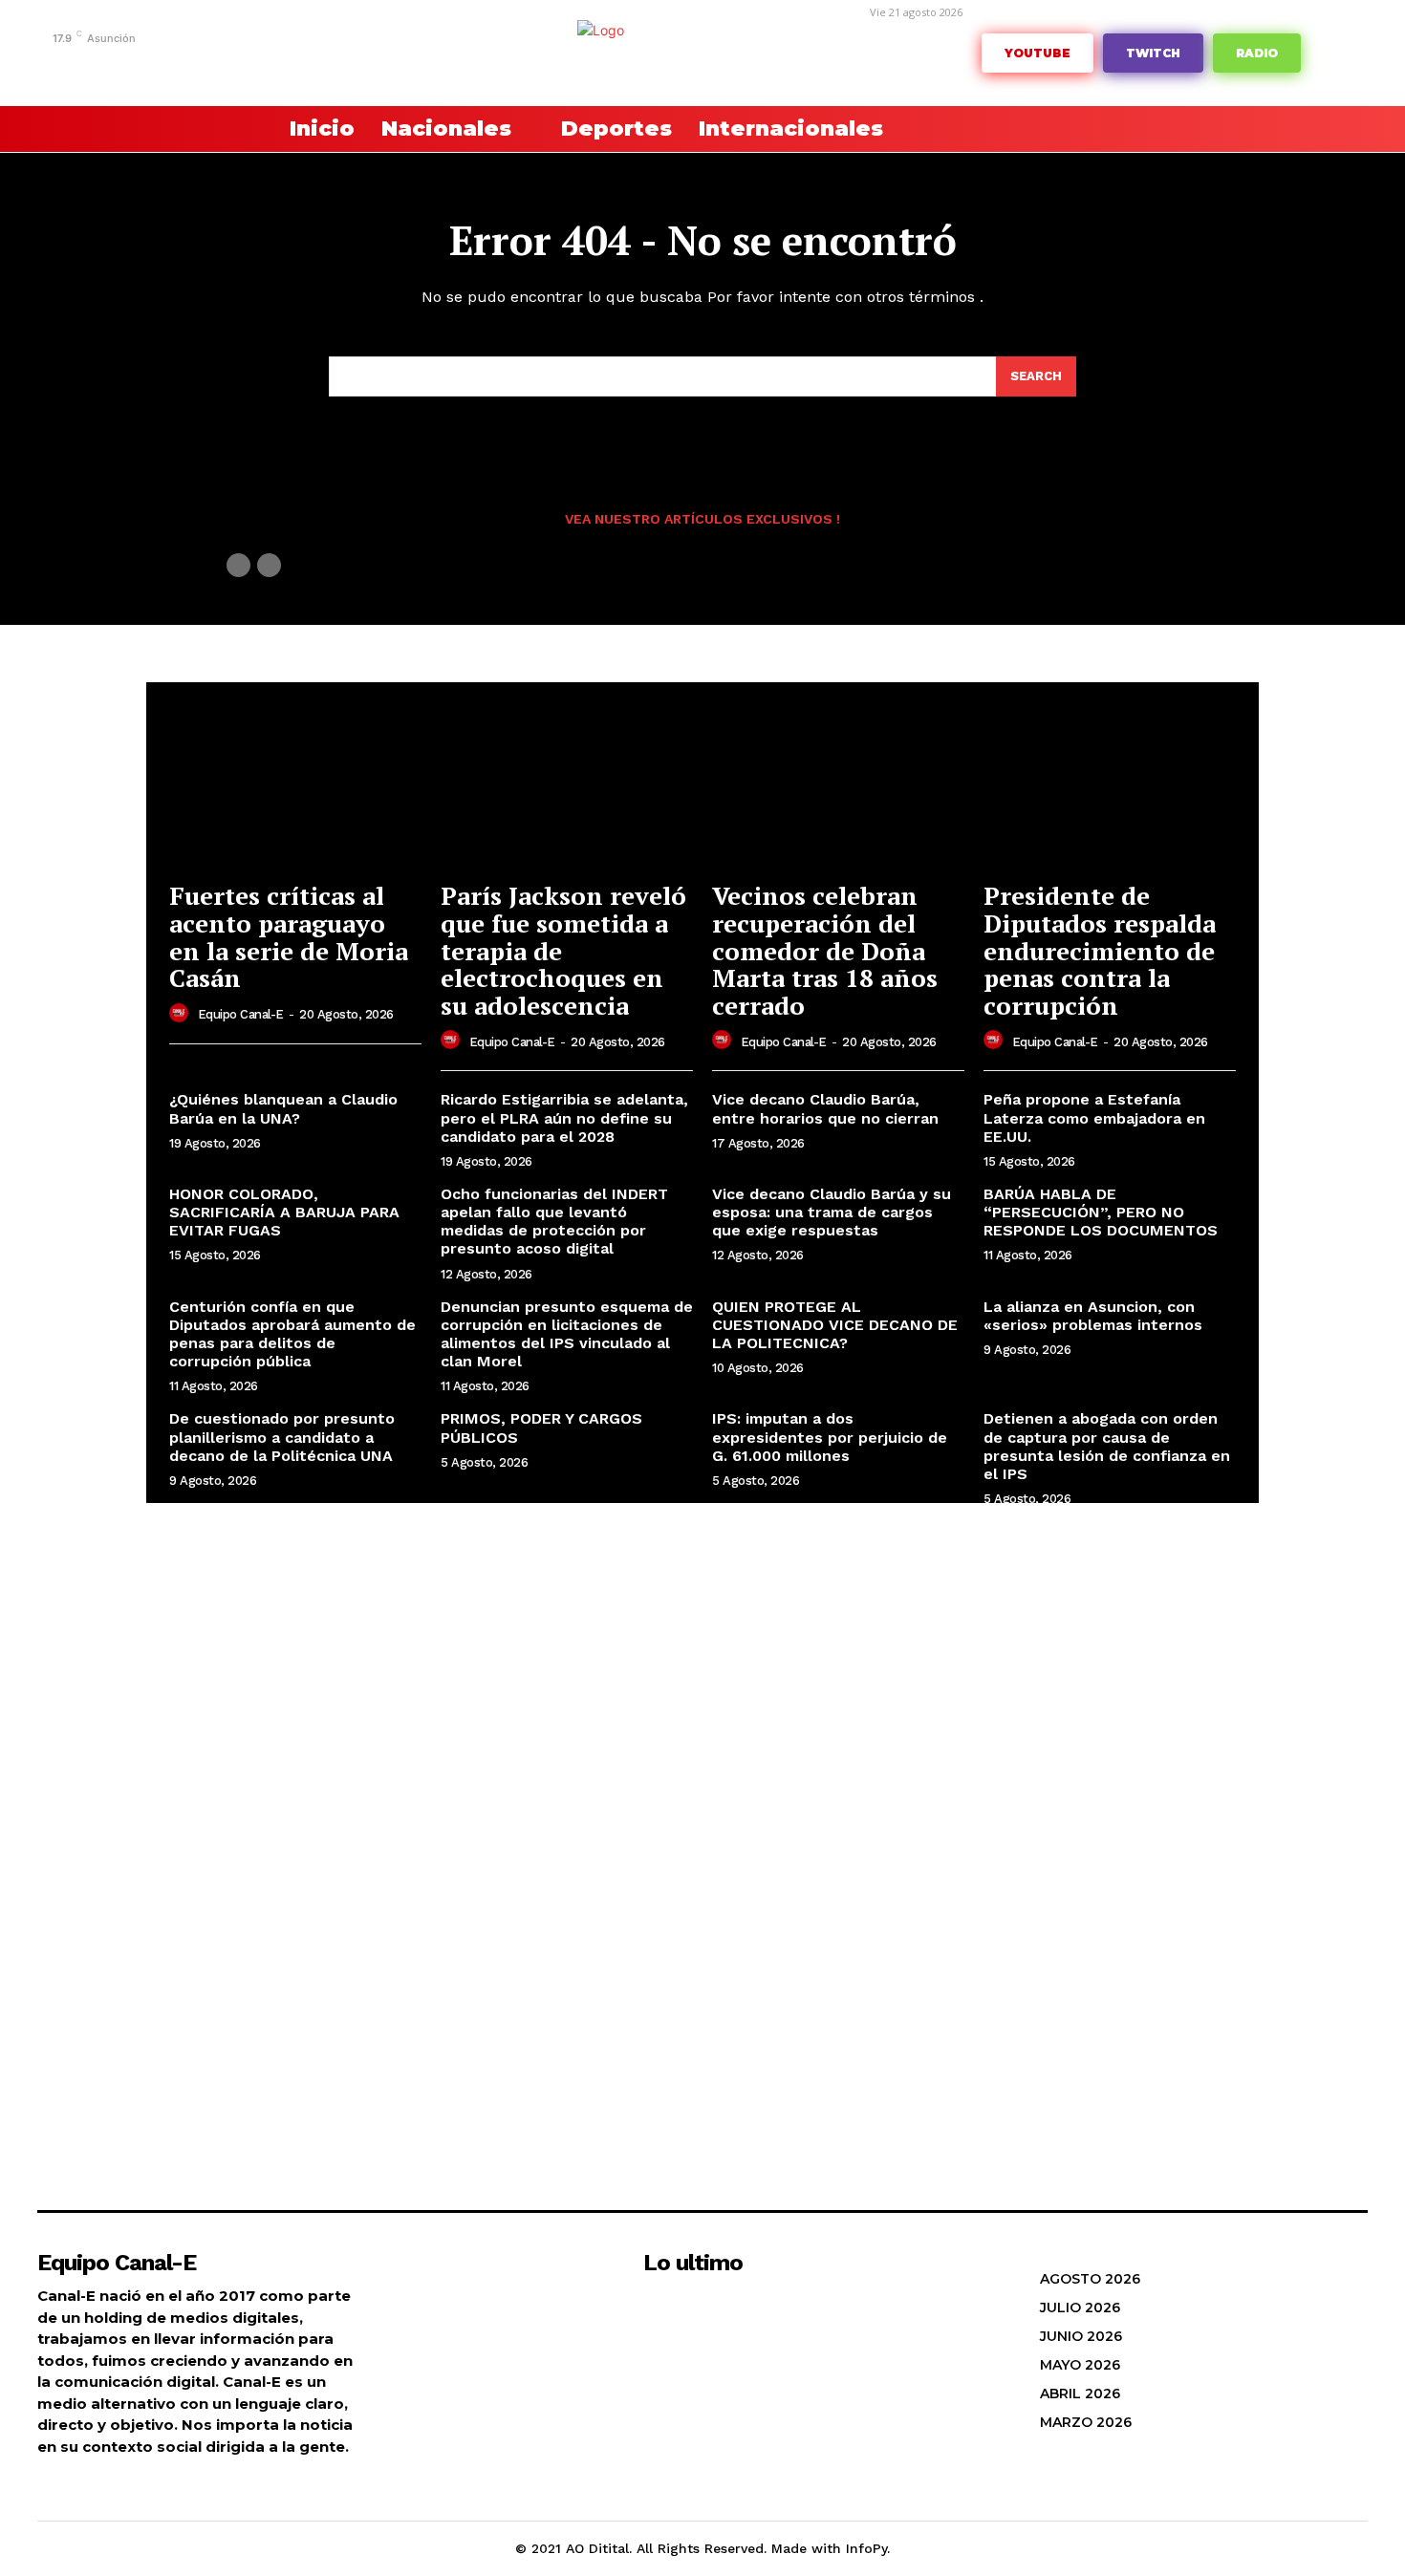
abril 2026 (1080, 2394)
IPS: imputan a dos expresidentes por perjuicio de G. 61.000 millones (830, 1437)
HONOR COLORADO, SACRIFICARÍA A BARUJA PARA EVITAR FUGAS (284, 1212)
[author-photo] (182, 1014)
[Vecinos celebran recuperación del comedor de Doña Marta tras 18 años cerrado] (838, 775)
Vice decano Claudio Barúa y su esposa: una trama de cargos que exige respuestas (832, 1212)
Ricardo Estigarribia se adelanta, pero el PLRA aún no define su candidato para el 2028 (564, 1117)
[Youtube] (311, 64)
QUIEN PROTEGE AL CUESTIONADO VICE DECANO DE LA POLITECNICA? (835, 1325)
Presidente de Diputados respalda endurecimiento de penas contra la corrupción (1100, 950)
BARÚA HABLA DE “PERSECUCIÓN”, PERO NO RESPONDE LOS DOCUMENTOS (1101, 1212)
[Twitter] (252, 64)
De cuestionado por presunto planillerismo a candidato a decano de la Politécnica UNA (282, 1437)
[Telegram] (164, 64)
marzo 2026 (1086, 2422)
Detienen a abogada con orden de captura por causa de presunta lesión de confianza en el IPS (1107, 1446)
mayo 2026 (1080, 2365)
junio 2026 (1081, 2336)
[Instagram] (134, 64)
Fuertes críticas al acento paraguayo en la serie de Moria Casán (289, 936)
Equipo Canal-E (241, 1014)
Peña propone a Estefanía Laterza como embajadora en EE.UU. (1094, 1117)
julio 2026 (1080, 2308)
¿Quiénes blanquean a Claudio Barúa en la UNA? (283, 1108)
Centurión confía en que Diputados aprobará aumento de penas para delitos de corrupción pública (292, 1334)
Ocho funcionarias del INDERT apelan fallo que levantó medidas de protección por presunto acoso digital (554, 1222)
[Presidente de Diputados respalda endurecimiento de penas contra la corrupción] (1110, 775)
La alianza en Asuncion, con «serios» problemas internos (1093, 1316)
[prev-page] (238, 565)
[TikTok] (194, 64)
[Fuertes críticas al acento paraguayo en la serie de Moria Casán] (295, 775)
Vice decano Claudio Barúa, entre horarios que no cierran (825, 1108)
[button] (215, 129)
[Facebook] (105, 64)
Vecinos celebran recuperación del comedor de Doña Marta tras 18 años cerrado (825, 950)
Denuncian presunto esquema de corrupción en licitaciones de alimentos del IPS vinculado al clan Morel (567, 1334)
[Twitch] (223, 64)
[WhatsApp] (281, 64)
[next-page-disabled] (269, 565)
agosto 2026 (1090, 2279)
